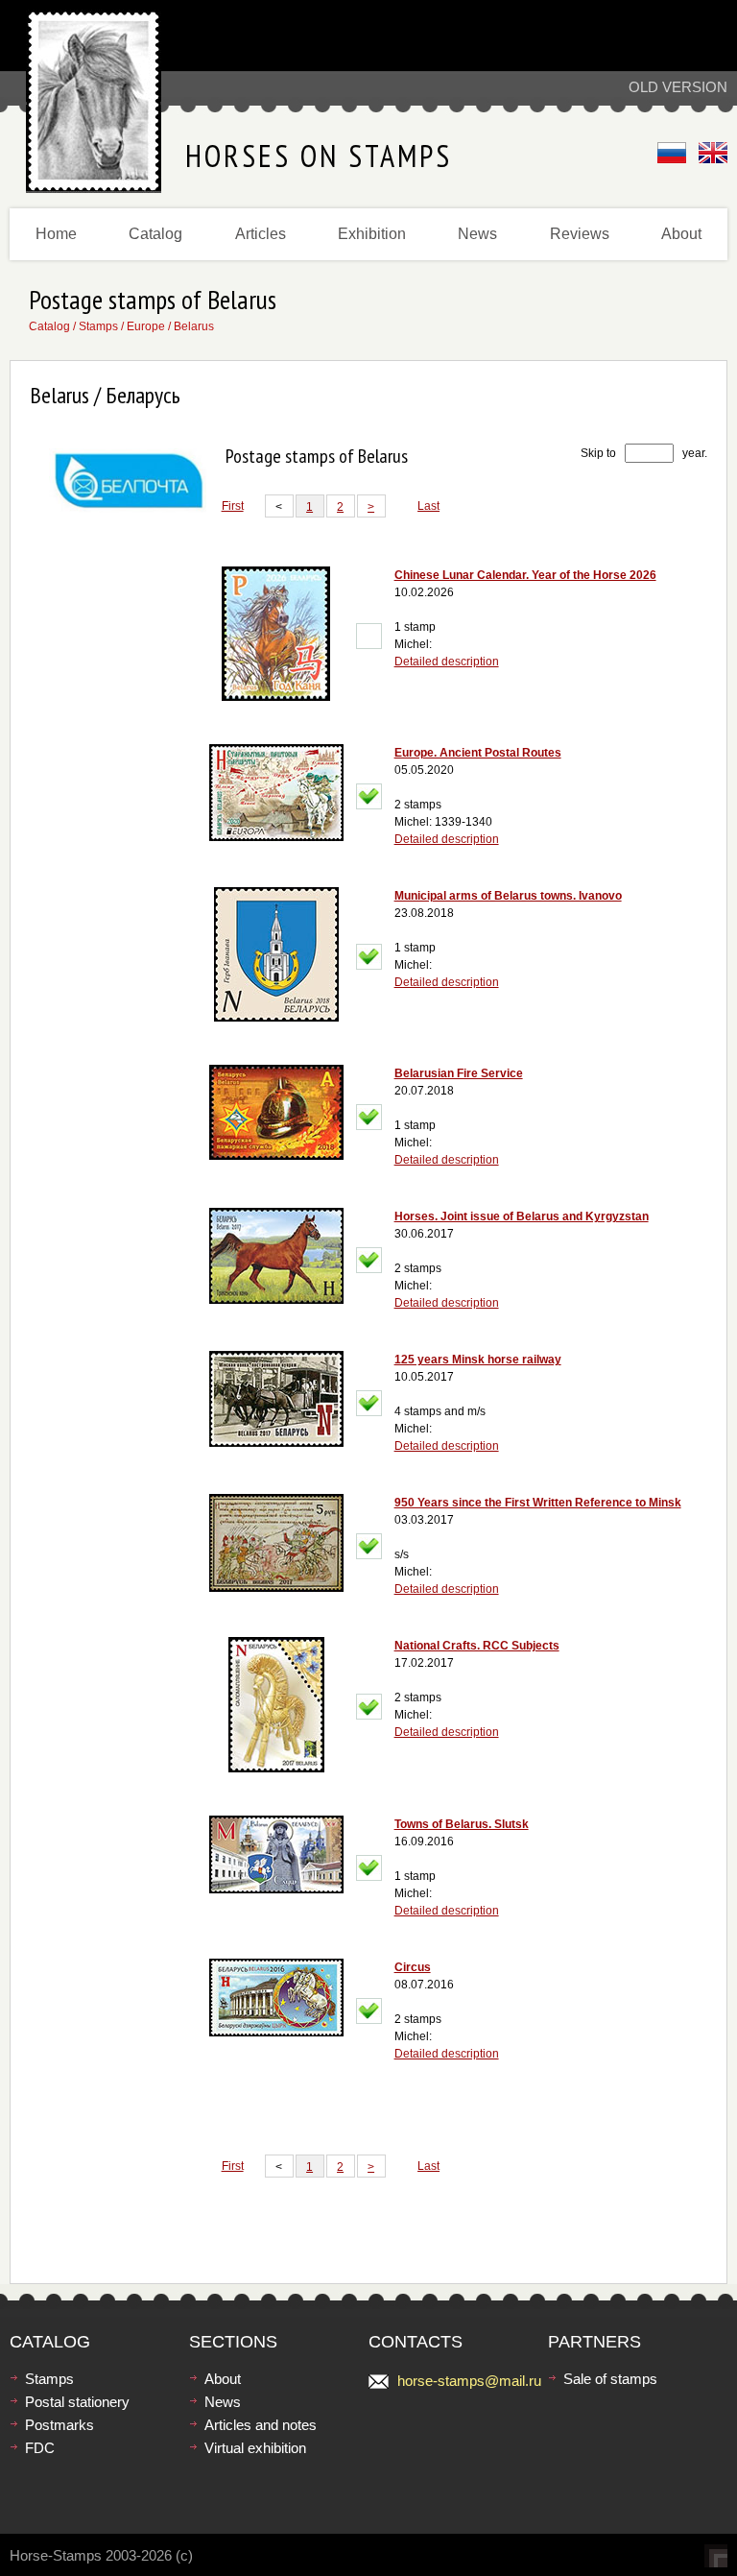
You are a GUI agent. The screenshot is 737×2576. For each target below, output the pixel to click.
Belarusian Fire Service (459, 1073)
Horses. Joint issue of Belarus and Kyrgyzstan (522, 1216)
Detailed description (447, 662)
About (681, 234)
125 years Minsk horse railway (478, 1360)
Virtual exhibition (255, 2448)
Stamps (98, 326)
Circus (413, 1967)
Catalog (155, 234)
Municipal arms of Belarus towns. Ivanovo (508, 896)
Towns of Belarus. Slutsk (462, 1824)
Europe (146, 326)
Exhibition (372, 234)
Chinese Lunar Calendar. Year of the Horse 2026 (525, 575)
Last (428, 506)
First (233, 506)
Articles (261, 234)
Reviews (580, 234)
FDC (40, 2448)
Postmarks (59, 2425)
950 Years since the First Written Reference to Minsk (538, 1503)
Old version (678, 87)
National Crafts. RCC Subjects (477, 1646)
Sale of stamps (610, 2379)
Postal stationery (77, 2402)
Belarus (194, 326)
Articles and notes (261, 2425)
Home (56, 234)
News (477, 234)
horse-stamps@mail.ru (469, 2381)
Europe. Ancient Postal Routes (478, 753)
